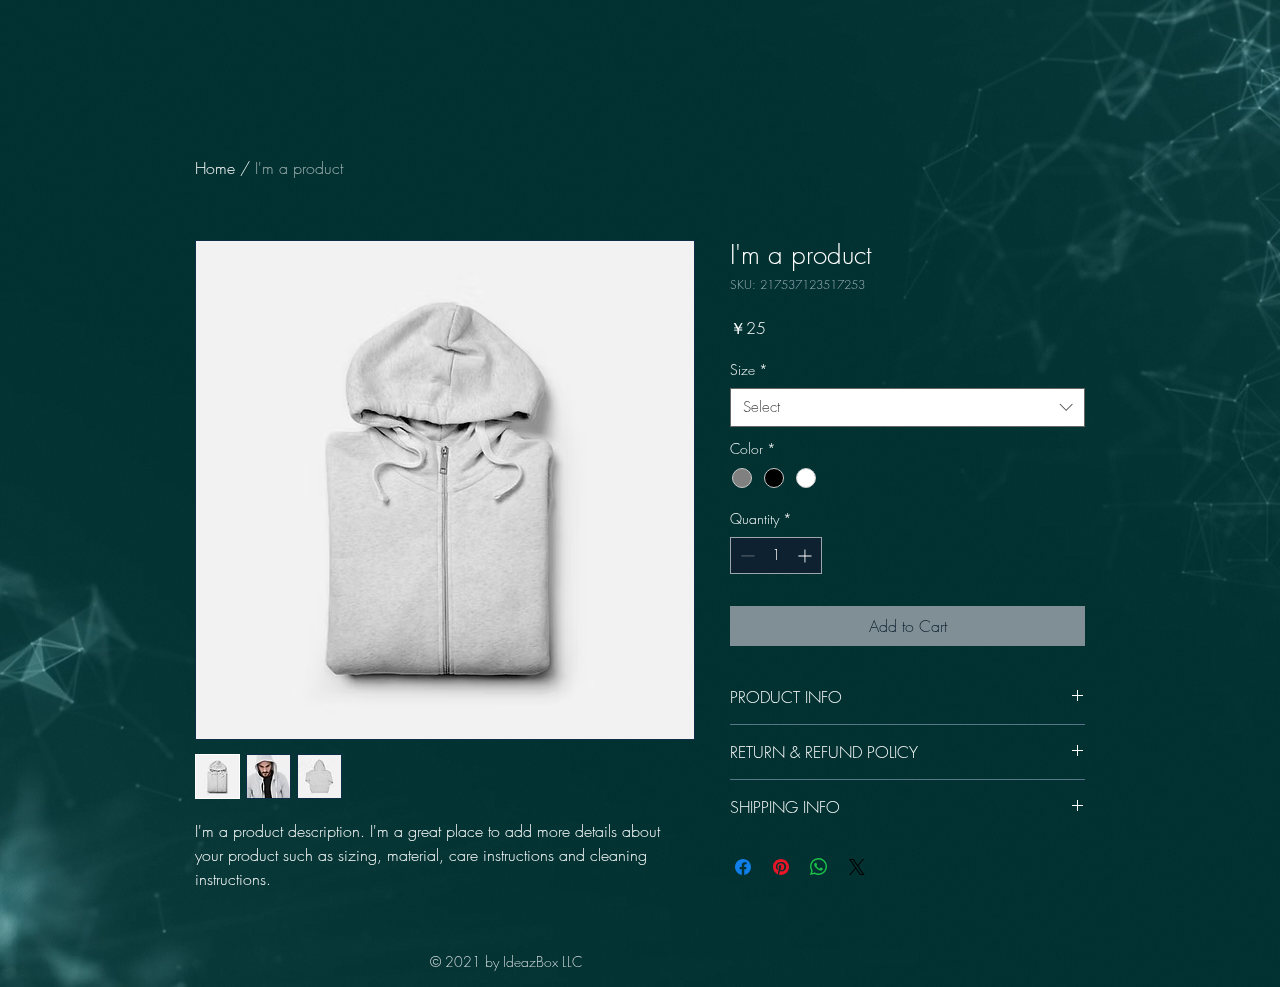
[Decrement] (745, 555)
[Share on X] (857, 867)
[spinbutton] (776, 555)
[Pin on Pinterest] (781, 867)
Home (215, 168)
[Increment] (806, 555)
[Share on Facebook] (743, 867)
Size (749, 369)
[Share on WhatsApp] (819, 867)
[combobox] (907, 407)
